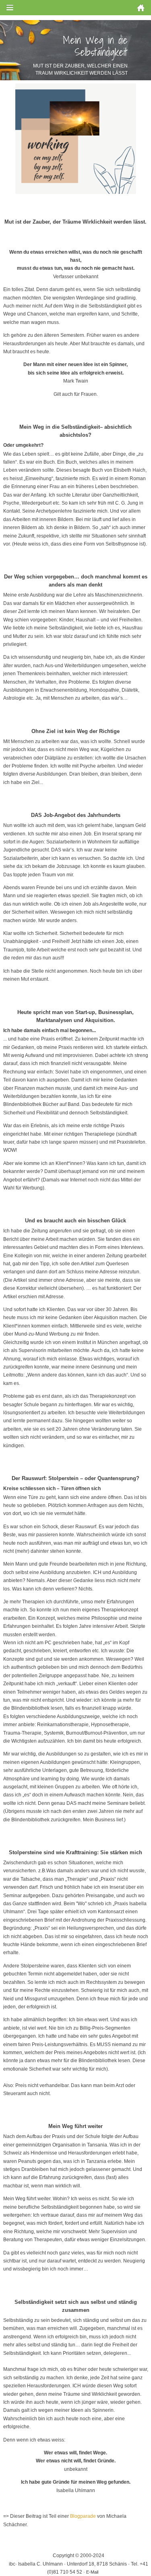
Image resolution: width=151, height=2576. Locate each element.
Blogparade (83, 2516)
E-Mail (92, 2572)
